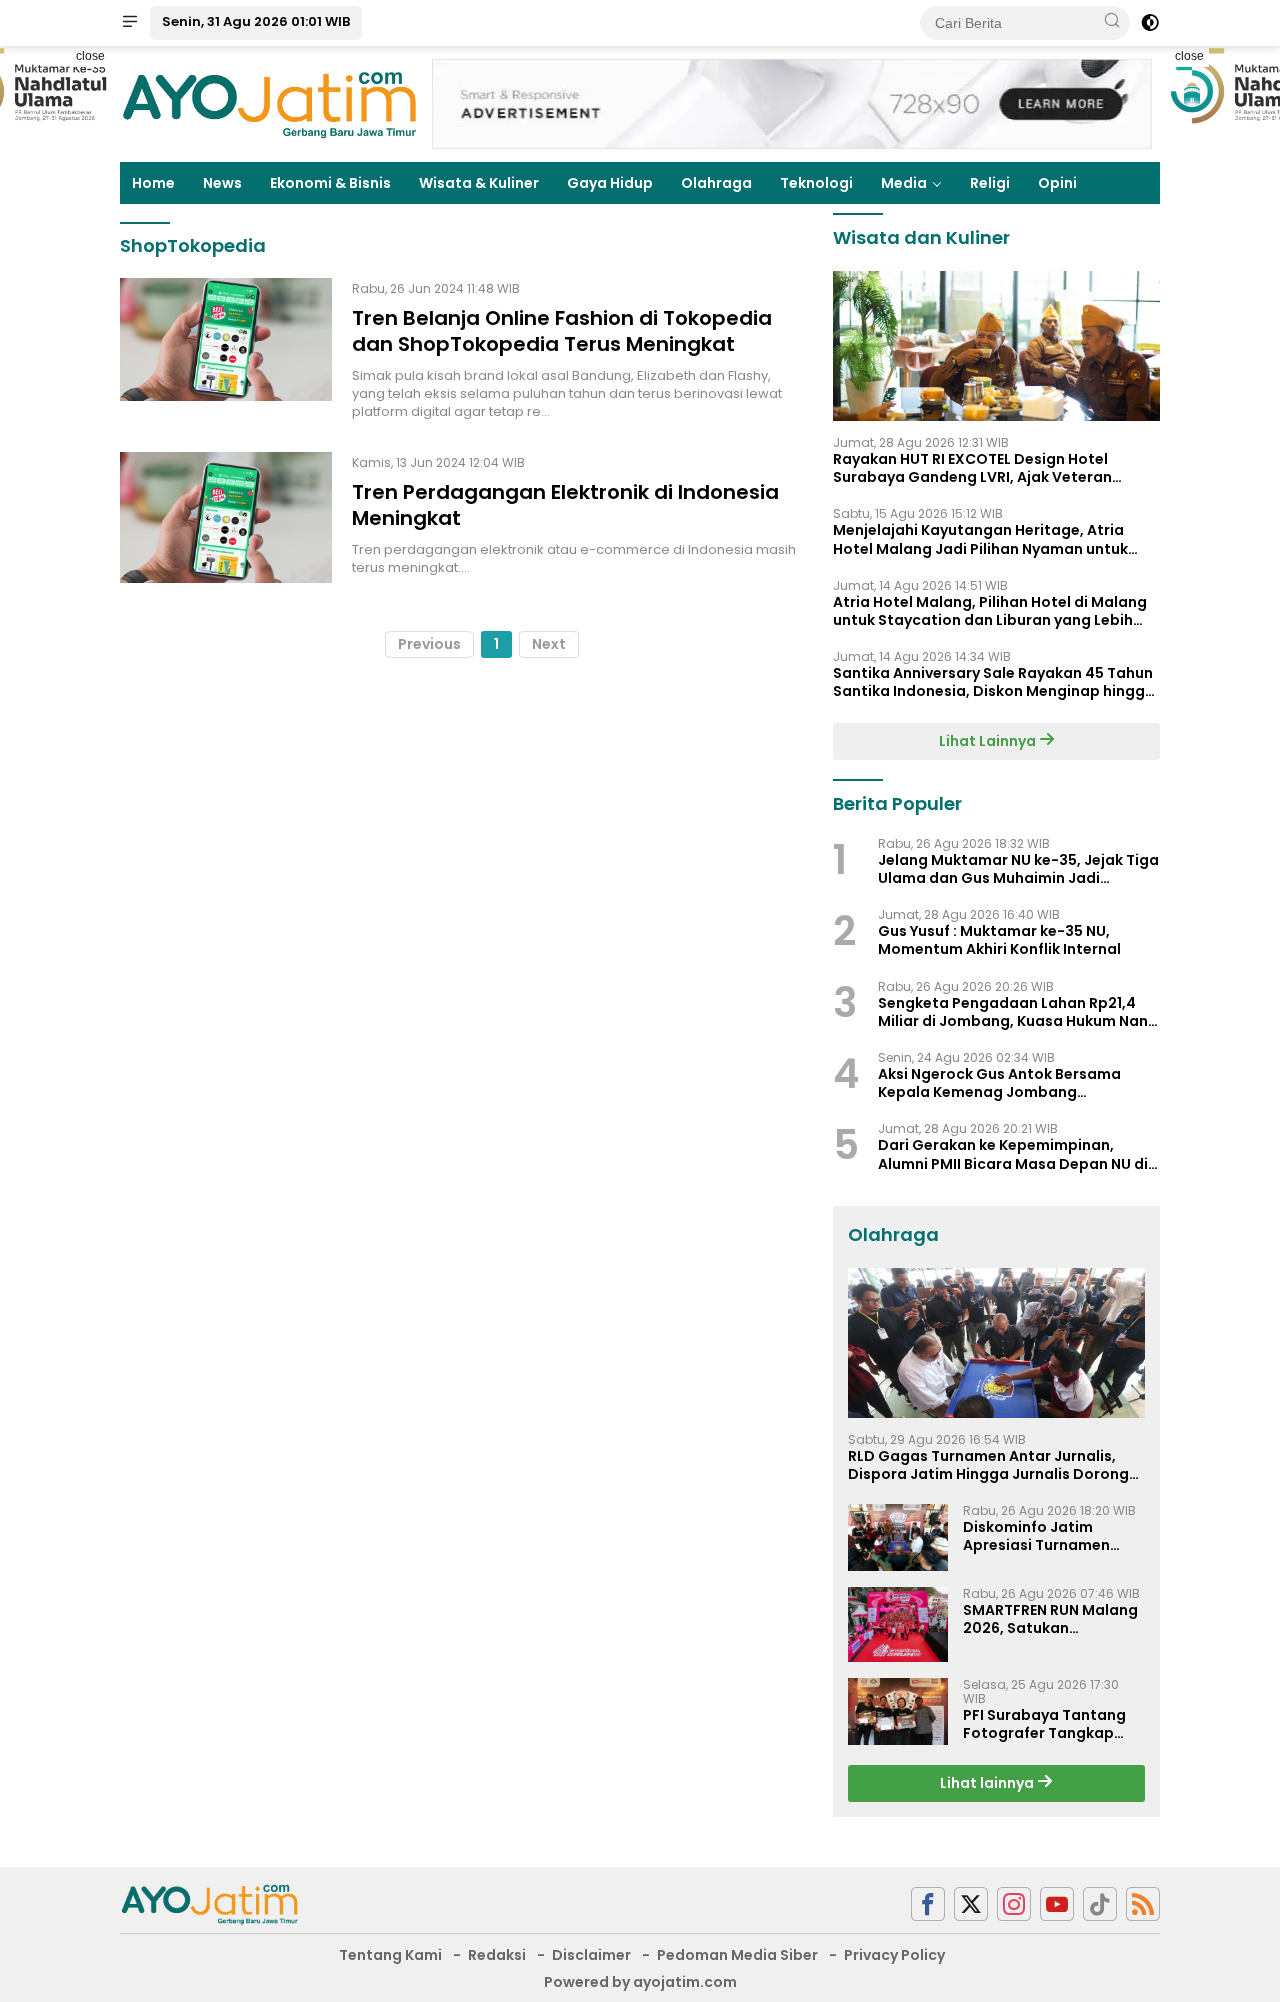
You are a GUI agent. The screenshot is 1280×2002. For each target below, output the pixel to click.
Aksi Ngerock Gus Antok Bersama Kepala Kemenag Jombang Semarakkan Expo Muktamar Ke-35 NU (1018, 1083)
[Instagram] (1014, 1904)
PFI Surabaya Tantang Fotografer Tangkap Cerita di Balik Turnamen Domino (1053, 1724)
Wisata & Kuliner (479, 183)
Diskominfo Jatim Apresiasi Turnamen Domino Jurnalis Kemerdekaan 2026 (1036, 1536)
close (90, 56)
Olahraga (716, 183)
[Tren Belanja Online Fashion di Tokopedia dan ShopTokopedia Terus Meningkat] (226, 350)
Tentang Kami (390, 1955)
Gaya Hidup (610, 183)
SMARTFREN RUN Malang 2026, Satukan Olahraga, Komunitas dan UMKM (1050, 1619)
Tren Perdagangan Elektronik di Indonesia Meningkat (565, 505)
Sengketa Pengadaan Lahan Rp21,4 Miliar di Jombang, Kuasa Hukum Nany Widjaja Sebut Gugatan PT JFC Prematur (1017, 1012)
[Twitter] (971, 1904)
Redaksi (497, 1955)
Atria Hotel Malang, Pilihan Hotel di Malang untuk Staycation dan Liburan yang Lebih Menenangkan (990, 611)
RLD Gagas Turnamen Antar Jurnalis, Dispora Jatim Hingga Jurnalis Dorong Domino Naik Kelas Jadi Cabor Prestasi (990, 1465)
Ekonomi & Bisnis (330, 183)
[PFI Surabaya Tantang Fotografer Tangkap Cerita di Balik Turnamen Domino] (898, 1711)
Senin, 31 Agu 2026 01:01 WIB (256, 21)
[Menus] (130, 23)
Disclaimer (591, 1955)
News (222, 183)
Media (904, 183)
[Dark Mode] (1150, 23)
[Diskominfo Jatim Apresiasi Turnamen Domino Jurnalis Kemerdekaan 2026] (898, 1537)
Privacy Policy (894, 1955)
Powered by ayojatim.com (640, 1982)
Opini (1057, 183)
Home (153, 183)
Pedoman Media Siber (737, 1955)
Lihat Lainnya (989, 741)
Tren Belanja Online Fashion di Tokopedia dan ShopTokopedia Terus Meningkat (562, 331)
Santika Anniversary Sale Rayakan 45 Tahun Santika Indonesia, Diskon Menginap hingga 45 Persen (994, 682)
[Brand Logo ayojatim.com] (270, 103)
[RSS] (1143, 1904)
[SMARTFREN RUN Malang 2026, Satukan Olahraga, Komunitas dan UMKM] (898, 1624)
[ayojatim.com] (210, 1903)
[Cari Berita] (1112, 22)
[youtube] (1057, 1904)
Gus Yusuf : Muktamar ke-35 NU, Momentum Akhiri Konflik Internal (999, 940)
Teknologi (816, 183)
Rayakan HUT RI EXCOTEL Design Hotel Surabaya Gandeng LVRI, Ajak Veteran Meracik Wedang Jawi (972, 468)
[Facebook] (928, 1904)
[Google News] (1100, 1904)
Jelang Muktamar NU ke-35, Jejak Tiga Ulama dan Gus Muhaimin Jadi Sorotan (1018, 869)
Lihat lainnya (988, 1783)
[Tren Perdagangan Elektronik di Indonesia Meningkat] (226, 518)
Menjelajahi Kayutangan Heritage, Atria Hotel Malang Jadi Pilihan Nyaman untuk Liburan (980, 539)
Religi (990, 183)
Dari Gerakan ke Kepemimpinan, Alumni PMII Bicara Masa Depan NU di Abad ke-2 (1013, 1154)
